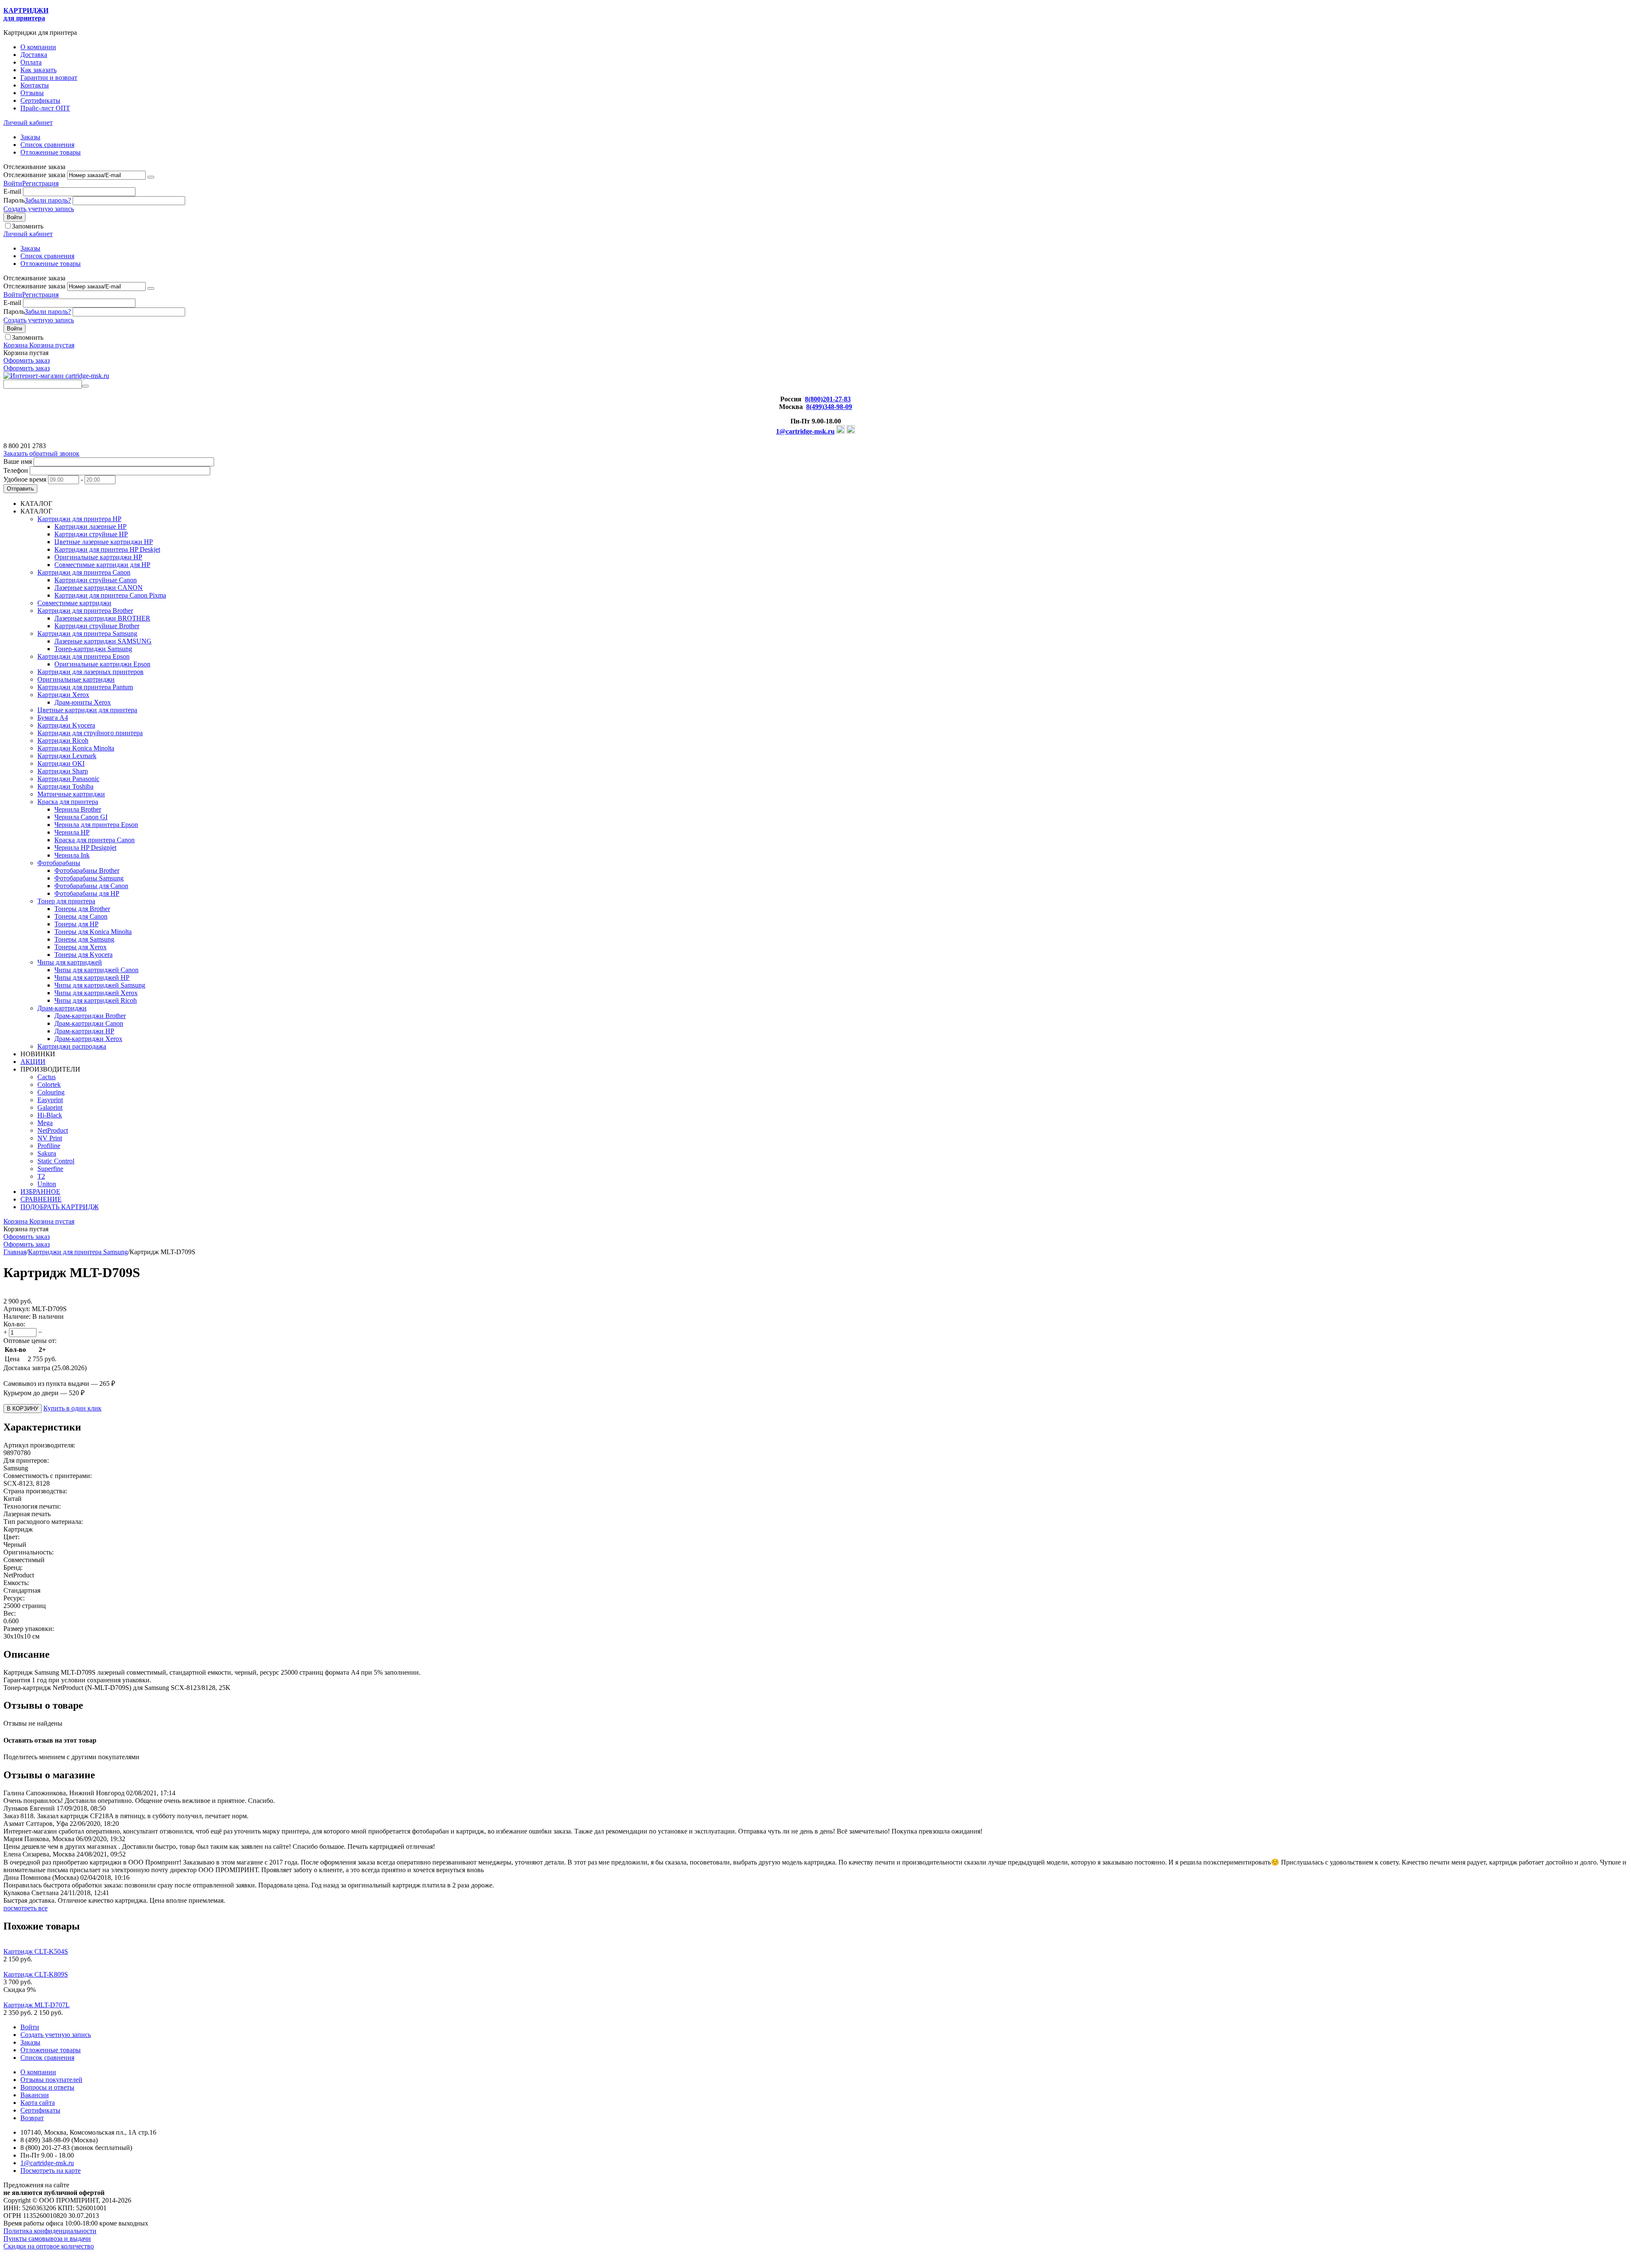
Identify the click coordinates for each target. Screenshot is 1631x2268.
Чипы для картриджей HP (92, 977)
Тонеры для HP (76, 924)
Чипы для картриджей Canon (96, 970)
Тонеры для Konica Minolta (93, 932)
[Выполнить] (151, 177)
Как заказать (38, 70)
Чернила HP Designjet (85, 848)
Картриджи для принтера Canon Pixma (110, 595)
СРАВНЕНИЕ (41, 1199)
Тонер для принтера (66, 901)
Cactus (47, 1077)
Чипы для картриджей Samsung (100, 985)
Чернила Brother (78, 809)
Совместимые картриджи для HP (102, 565)
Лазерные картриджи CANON (99, 588)
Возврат (32, 2118)
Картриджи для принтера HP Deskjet (107, 549)
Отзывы (32, 93)
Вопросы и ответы (47, 2087)
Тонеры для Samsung (84, 939)
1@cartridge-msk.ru (805, 431)
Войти (13, 183)
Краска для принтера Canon (95, 840)
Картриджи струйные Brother (97, 626)
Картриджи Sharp (63, 771)
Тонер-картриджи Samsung (93, 649)
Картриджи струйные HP (91, 534)
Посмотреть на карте (51, 2171)
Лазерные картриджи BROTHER (102, 618)
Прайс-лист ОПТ (45, 108)
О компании (38, 47)
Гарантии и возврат (49, 78)
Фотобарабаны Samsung (89, 878)
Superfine (50, 1169)
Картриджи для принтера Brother (85, 611)
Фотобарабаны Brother (87, 870)
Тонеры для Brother (82, 909)
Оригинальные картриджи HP (98, 557)
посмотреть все (25, 1908)
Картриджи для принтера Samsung (87, 633)
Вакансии (35, 2095)
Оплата (31, 62)
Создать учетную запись (39, 209)
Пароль (14, 200)
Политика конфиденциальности (50, 2231)
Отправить (20, 489)
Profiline (49, 1146)
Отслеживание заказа (34, 175)
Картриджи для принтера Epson (83, 656)
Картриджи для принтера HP (79, 519)
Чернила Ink (72, 855)
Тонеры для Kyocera (83, 955)
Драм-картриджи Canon (89, 1023)
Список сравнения (47, 145)
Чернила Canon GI (81, 817)
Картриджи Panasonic (68, 779)
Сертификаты (40, 100)
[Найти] (85, 386)
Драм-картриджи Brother (90, 1016)
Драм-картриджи (62, 1008)
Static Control (56, 1161)
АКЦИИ (33, 1062)
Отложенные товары (51, 152)
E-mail (12, 191)
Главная (15, 1252)
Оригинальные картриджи (76, 679)
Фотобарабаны (59, 863)
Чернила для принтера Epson (96, 825)
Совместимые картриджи (74, 603)
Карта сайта (38, 2103)
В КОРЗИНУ (23, 1409)
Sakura (47, 1153)
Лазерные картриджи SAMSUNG (103, 641)
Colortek (49, 1085)
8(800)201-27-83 (828, 399)
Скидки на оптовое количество (49, 2246)
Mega (45, 1123)
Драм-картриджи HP (84, 1031)
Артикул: (17, 1309)
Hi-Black (50, 1115)
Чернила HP (72, 832)
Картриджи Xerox (63, 695)
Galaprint (50, 1107)
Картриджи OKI (61, 763)
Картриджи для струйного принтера (90, 733)
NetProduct (53, 1130)
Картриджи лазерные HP (90, 526)
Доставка (34, 55)
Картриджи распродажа (72, 1046)
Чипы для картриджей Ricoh (96, 1000)
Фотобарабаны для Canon (91, 886)
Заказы (30, 137)
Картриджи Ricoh (63, 740)
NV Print (50, 1138)
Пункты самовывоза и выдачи (47, 2238)
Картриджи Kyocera (66, 725)
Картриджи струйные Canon (96, 580)
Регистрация (40, 183)
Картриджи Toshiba (65, 786)
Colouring (51, 1092)
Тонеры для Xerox (80, 947)
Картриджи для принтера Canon (84, 572)
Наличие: (17, 1316)
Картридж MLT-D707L (37, 2005)
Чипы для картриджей (70, 962)
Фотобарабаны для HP (87, 893)
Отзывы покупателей (51, 2080)
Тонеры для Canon (81, 916)
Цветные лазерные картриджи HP (104, 542)
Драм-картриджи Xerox (88, 1039)
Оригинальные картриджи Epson (102, 664)
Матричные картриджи (71, 794)
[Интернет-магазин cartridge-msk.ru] (56, 376)
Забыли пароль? (48, 200)
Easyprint (50, 1100)
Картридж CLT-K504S (36, 1951)
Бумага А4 (53, 718)
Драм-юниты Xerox (83, 702)
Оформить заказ (27, 360)
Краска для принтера (68, 802)
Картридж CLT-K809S (36, 1974)
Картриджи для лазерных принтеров (90, 672)
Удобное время (25, 479)
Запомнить (28, 226)
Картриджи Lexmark (67, 756)
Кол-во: (14, 1324)
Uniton (47, 1184)
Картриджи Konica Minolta (76, 748)
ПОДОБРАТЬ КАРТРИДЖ (59, 1207)
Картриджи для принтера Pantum (85, 687)
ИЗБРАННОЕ (40, 1192)
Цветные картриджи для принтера (87, 710)
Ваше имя (18, 461)
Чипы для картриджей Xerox (96, 993)
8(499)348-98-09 (829, 407)
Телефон (16, 470)
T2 (41, 1176)
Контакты (35, 85)
